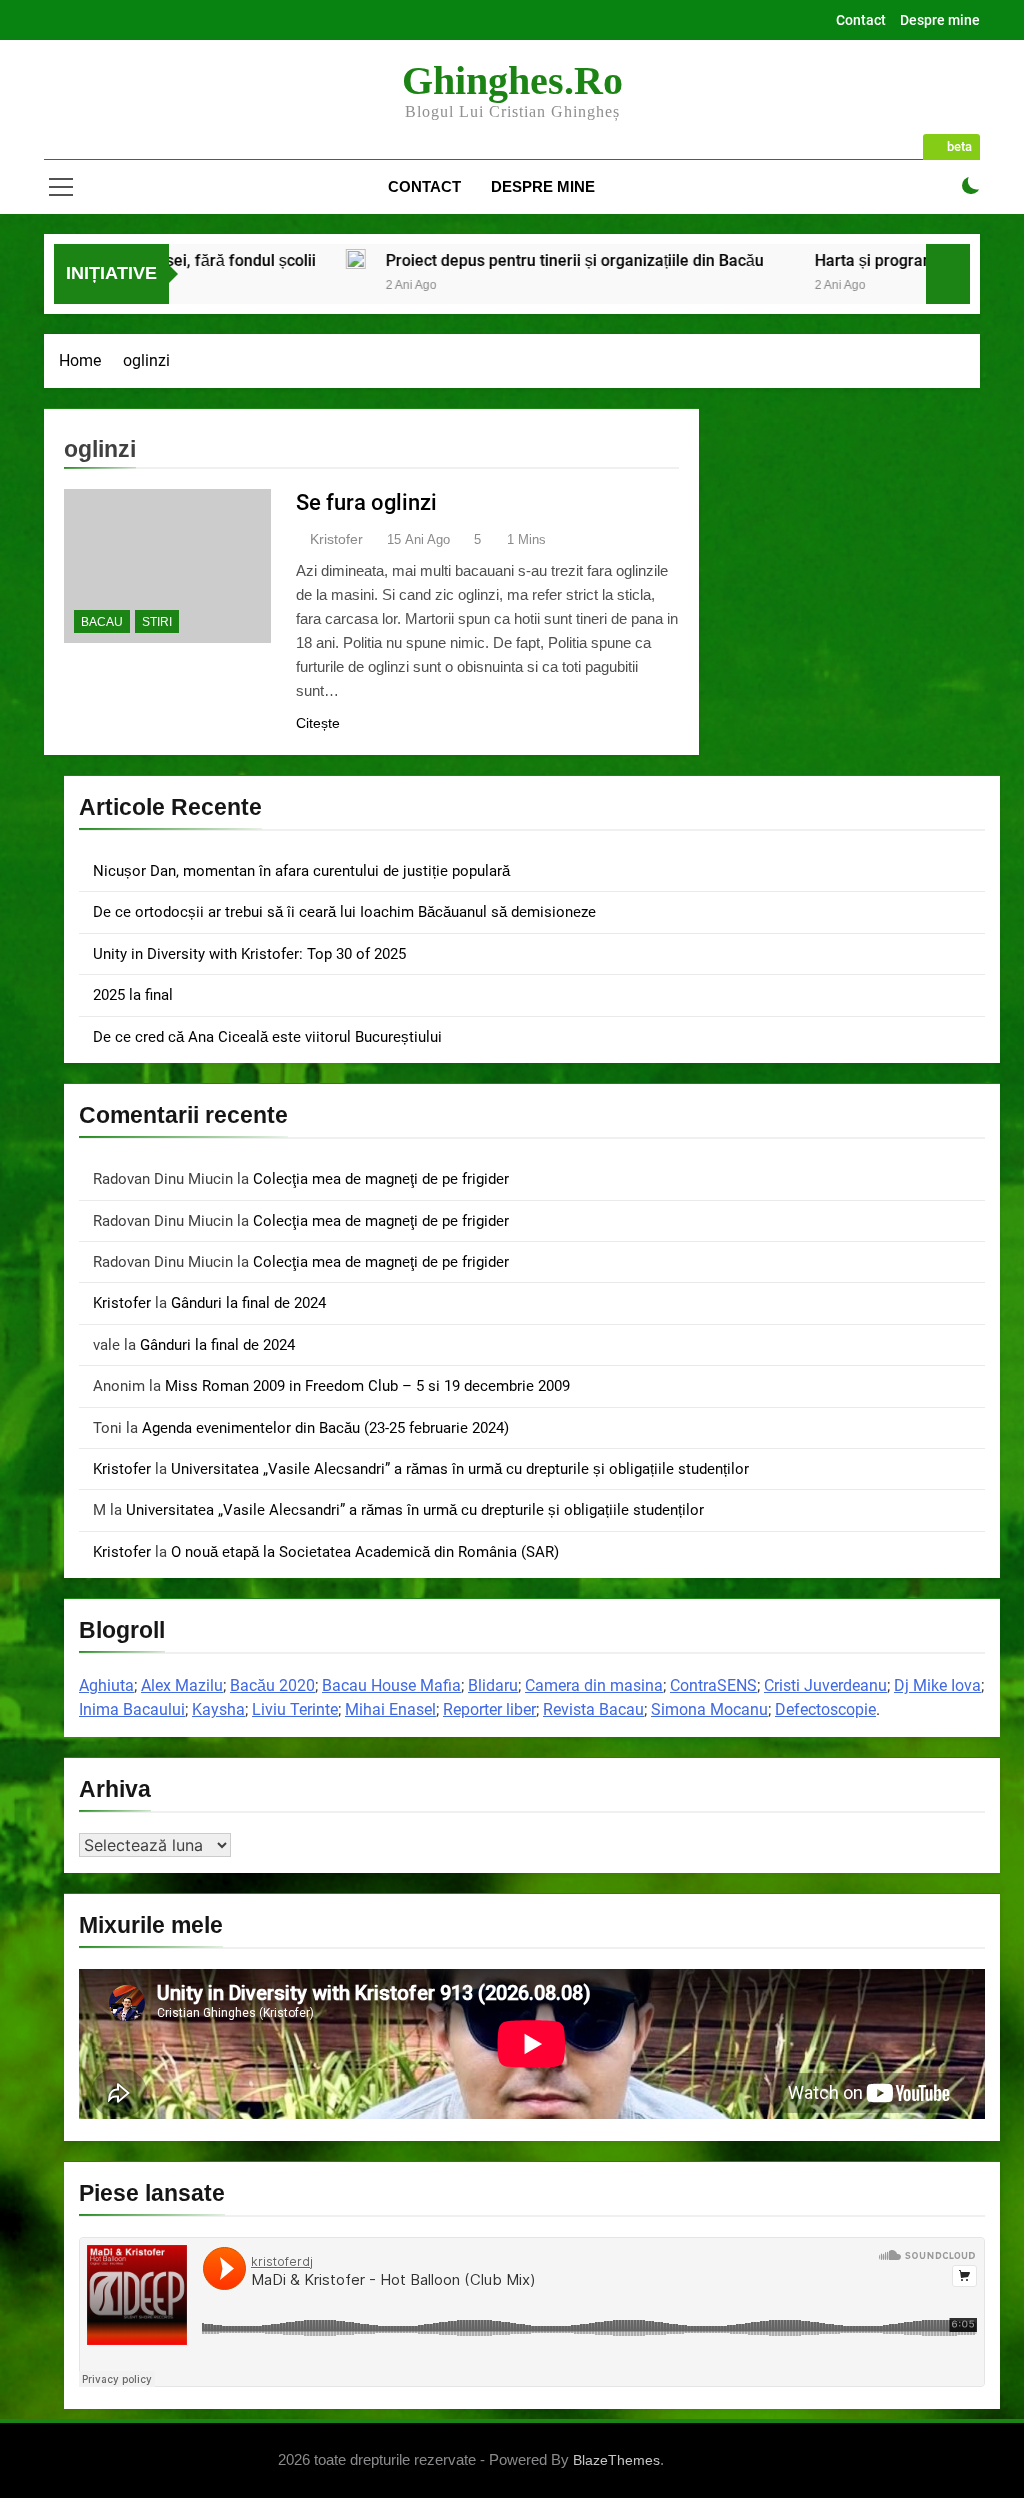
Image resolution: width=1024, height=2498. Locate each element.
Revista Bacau (593, 1709)
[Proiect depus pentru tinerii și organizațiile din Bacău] (280, 259)
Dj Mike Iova (937, 1685)
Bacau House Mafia (391, 1685)
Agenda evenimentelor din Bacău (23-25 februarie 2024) (325, 1428)
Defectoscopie (825, 1709)
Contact (861, 20)
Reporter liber (489, 1709)
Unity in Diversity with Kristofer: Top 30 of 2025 (249, 954)
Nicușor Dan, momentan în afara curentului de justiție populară (301, 871)
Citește (318, 723)
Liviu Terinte (295, 1709)
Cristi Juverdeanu (825, 1685)
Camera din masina (594, 1685)
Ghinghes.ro (512, 80)
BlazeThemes (616, 2460)
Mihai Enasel (390, 1709)
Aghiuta (106, 1685)
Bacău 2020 (272, 1685)
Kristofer (336, 539)
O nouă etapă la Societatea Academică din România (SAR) (365, 1552)
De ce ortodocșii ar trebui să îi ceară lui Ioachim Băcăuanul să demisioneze (344, 912)
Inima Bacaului (132, 1709)
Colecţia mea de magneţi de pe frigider (381, 1179)
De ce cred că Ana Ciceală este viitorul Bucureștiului (267, 1037)
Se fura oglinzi (366, 502)
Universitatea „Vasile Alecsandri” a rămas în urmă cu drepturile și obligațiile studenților (460, 1469)
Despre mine (940, 20)
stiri (157, 622)
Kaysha (218, 1709)
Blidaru (493, 1685)
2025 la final (133, 995)
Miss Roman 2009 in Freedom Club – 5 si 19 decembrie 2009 (367, 1386)
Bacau (102, 622)
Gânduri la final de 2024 (248, 1303)
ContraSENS (713, 1685)
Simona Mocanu (709, 1709)
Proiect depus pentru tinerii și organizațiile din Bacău (499, 260)
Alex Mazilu (182, 1685)
